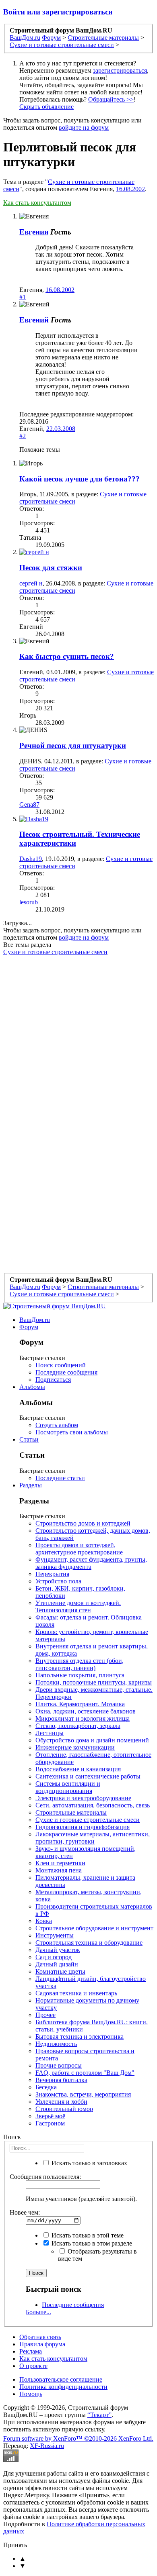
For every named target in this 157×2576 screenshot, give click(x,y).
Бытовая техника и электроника (80, 2037)
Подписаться (53, 1380)
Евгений (34, 320)
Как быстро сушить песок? (67, 656)
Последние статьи (60, 1478)
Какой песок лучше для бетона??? (80, 479)
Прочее (45, 2015)
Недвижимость (56, 2044)
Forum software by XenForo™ (78, 2438)
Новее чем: (25, 2212)
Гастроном (50, 2123)
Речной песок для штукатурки (73, 745)
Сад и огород (54, 1957)
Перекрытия (52, 1574)
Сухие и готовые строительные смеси (55, 952)
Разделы (31, 1485)
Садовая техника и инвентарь (76, 1993)
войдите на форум (84, 127)
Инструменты (55, 1935)
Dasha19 (31, 859)
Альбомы (32, 1387)
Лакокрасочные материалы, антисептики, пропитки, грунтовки (93, 1838)
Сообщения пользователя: (45, 2177)
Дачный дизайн (57, 1964)
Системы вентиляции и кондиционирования (68, 1787)
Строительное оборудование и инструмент (94, 1928)
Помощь (31, 2394)
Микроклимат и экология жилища (83, 1718)
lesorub (29, 902)
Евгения (34, 232)
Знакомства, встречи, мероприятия (83, 2094)
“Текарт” (99, 2415)
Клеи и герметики (60, 1863)
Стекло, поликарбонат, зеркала (78, 1726)
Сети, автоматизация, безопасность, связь (93, 1805)
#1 (23, 297)
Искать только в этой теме (87, 2235)
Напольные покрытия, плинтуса (80, 1675)
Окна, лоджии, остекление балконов (86, 1711)
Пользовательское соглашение (61, 2379)
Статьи (29, 1439)
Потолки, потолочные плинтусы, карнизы (94, 1682)
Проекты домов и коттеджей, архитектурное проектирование (79, 1549)
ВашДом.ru (35, 1320)
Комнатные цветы (60, 1971)
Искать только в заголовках (89, 2163)
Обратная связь (40, 2337)
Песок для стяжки (51, 568)
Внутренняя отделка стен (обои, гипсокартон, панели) (80, 1664)
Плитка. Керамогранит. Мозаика (80, 1704)
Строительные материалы (71, 1812)
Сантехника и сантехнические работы (88, 1776)
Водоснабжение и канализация (78, 1769)
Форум (29, 1327)
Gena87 (29, 805)
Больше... (38, 2312)
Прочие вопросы (59, 2065)
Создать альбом (57, 1425)
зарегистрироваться (120, 70)
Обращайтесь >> (111, 99)
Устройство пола (58, 1581)
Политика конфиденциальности (63, 2387)
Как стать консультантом (37, 203)
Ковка (44, 1921)
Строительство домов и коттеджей (83, 1523)
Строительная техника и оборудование (89, 1943)
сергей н (31, 583)
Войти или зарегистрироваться (58, 12)
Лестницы (50, 1733)
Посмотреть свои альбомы (72, 1432)
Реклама (31, 2351)
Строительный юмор (64, 2109)
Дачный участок (58, 1950)
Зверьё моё (50, 2116)
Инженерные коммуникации (75, 1747)
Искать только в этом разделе (91, 2243)
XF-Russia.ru (47, 2446)
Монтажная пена (59, 1870)
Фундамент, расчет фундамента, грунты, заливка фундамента (91, 1563)
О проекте (33, 2366)
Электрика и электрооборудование (83, 1798)
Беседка (46, 2087)
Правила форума (42, 2344)
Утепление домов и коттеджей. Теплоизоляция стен (78, 1606)
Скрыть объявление (46, 107)
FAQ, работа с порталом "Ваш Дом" (85, 2073)
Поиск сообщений (61, 1365)
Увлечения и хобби (61, 2102)
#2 (23, 436)
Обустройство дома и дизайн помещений (92, 1740)
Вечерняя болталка (61, 2080)
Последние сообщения (66, 1372)
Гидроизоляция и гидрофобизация (83, 1827)
